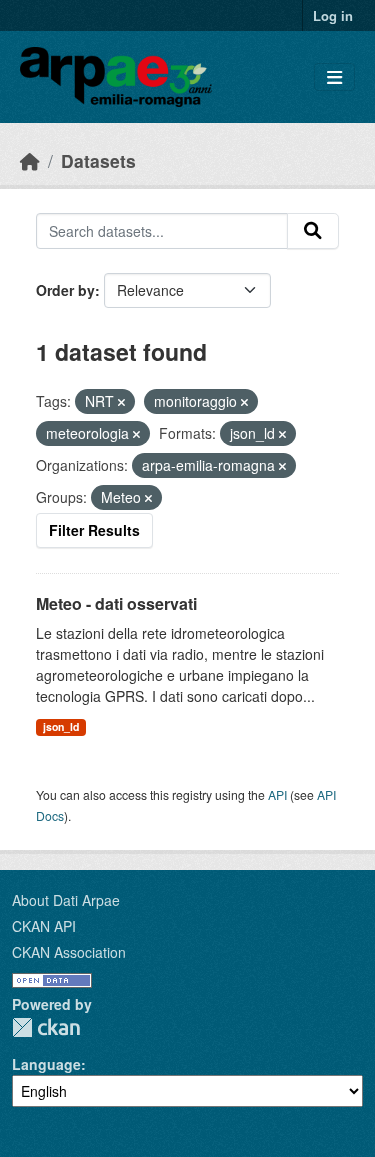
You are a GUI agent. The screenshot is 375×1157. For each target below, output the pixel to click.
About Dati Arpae (66, 900)
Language (46, 1064)
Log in (333, 15)
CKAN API (44, 926)
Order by (65, 290)
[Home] (30, 160)
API (277, 794)
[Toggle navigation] (334, 77)
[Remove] (121, 402)
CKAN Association (69, 952)
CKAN (46, 1027)
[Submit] (313, 231)
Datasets (98, 160)
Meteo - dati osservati (116, 603)
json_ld (61, 726)
